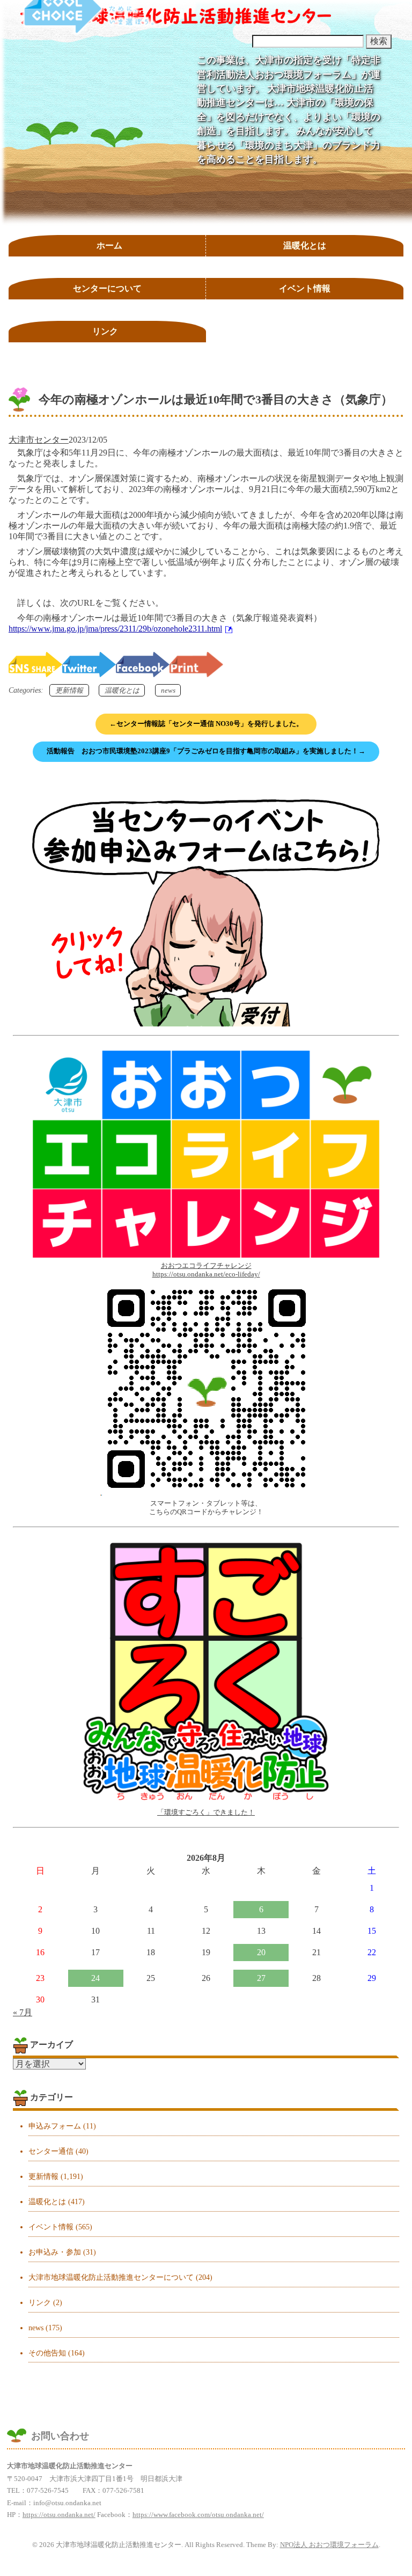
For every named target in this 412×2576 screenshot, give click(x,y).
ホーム (109, 245)
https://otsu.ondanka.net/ (59, 2515)
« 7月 (23, 2012)
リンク (105, 331)
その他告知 (47, 2353)
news (168, 690)
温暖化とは (305, 245)
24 (95, 1978)
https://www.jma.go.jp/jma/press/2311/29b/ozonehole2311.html (115, 629)
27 (261, 1978)
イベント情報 (305, 288)
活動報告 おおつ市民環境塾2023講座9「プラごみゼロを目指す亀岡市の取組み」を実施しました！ (206, 751)
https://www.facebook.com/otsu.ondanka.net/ (198, 2515)
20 (261, 1952)
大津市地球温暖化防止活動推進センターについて (111, 2277)
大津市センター (39, 440)
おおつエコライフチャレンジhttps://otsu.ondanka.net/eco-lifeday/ (206, 1270)
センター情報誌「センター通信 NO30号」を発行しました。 (206, 724)
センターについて (107, 288)
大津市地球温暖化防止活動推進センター (176, 17)
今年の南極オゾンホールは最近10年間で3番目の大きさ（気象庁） (216, 399)
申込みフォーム (55, 2126)
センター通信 (51, 2151)
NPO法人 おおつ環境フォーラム (329, 2545)
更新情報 (69, 690)
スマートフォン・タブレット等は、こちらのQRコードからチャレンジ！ (206, 1507)
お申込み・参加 (55, 2252)
